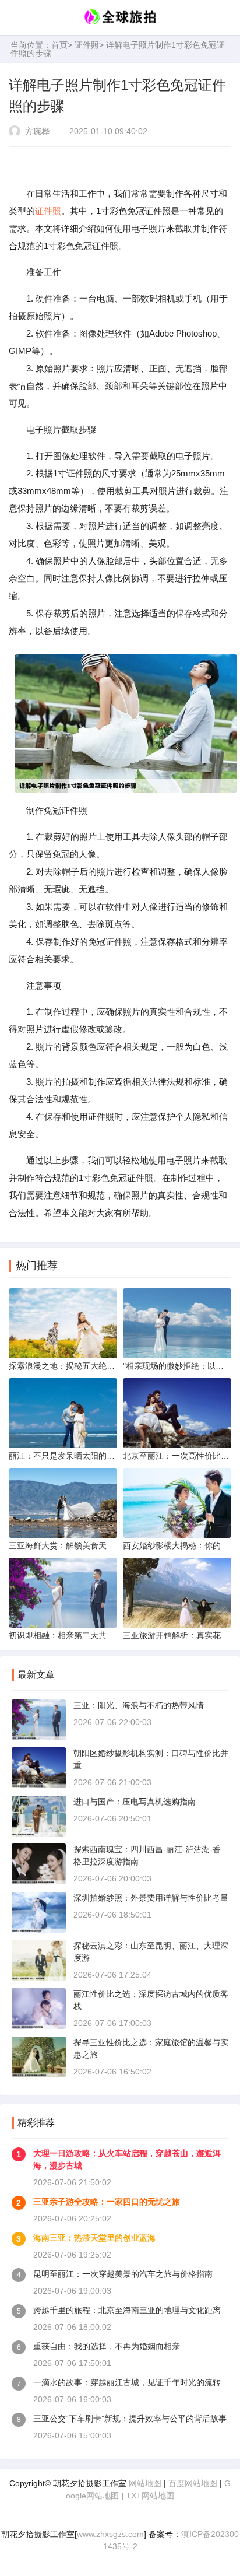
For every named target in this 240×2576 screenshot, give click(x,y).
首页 (59, 45)
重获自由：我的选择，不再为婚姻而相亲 (107, 2346)
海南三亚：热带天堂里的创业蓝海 (94, 2238)
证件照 (87, 45)
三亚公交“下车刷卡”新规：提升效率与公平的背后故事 (130, 2419)
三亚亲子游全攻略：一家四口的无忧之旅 (107, 2202)
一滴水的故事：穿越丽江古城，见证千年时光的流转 (127, 2382)
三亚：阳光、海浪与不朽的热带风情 (139, 1705)
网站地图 (145, 2483)
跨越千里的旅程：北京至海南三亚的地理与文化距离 (127, 2310)
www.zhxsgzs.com (110, 2534)
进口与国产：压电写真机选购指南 (135, 1802)
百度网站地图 (193, 2483)
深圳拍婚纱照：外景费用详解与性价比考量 (151, 1898)
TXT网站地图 (150, 2496)
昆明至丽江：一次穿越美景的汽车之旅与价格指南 (123, 2274)
